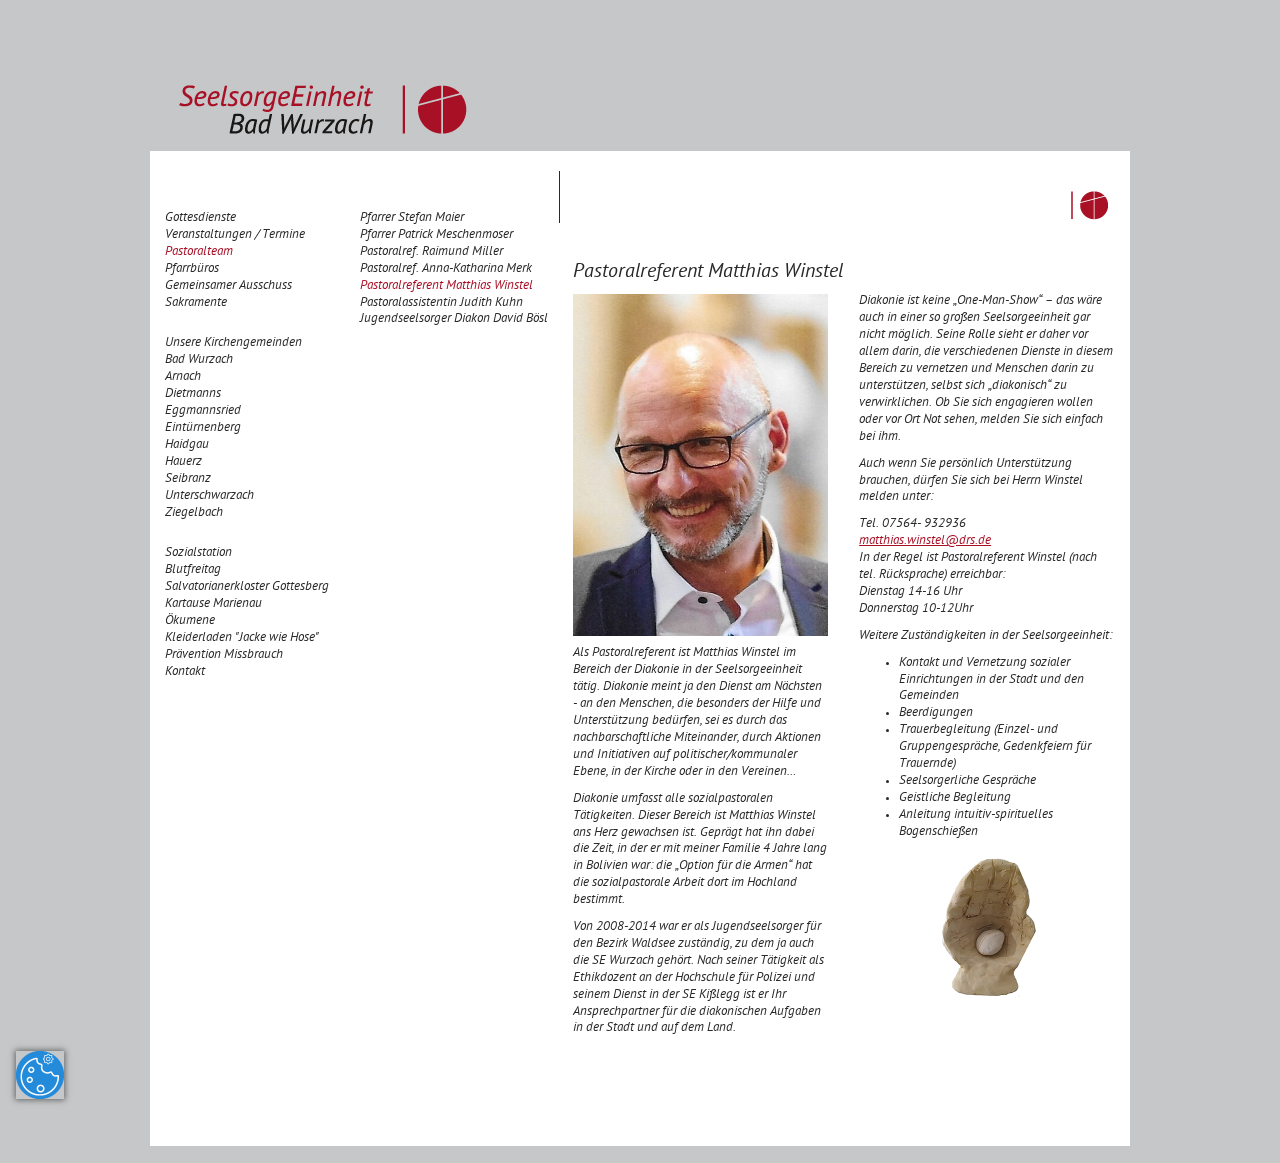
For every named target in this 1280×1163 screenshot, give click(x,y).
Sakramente (196, 303)
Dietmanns (193, 394)
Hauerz (183, 462)
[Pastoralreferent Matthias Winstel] (700, 466)
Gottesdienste (200, 218)
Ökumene (190, 621)
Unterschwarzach (209, 496)
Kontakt (185, 672)
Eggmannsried (203, 411)
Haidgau (187, 445)
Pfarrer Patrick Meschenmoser (436, 235)
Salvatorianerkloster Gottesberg (247, 587)
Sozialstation (198, 553)
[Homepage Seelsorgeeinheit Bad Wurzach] (323, 76)
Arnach (183, 377)
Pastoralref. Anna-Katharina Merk (446, 269)
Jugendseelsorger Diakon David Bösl (454, 319)
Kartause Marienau (213, 604)
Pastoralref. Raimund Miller (431, 252)
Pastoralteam (199, 252)
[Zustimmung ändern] (40, 1075)
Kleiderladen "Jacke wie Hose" (242, 638)
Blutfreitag (193, 570)
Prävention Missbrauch (224, 655)
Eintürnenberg (203, 428)
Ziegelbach (194, 513)
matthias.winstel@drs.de (925, 541)
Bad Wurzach (199, 360)
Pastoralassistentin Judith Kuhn (441, 303)
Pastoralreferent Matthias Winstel (446, 286)
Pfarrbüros (192, 269)
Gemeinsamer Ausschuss (228, 286)
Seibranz (188, 479)
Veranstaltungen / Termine (235, 235)
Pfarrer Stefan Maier (412, 218)
